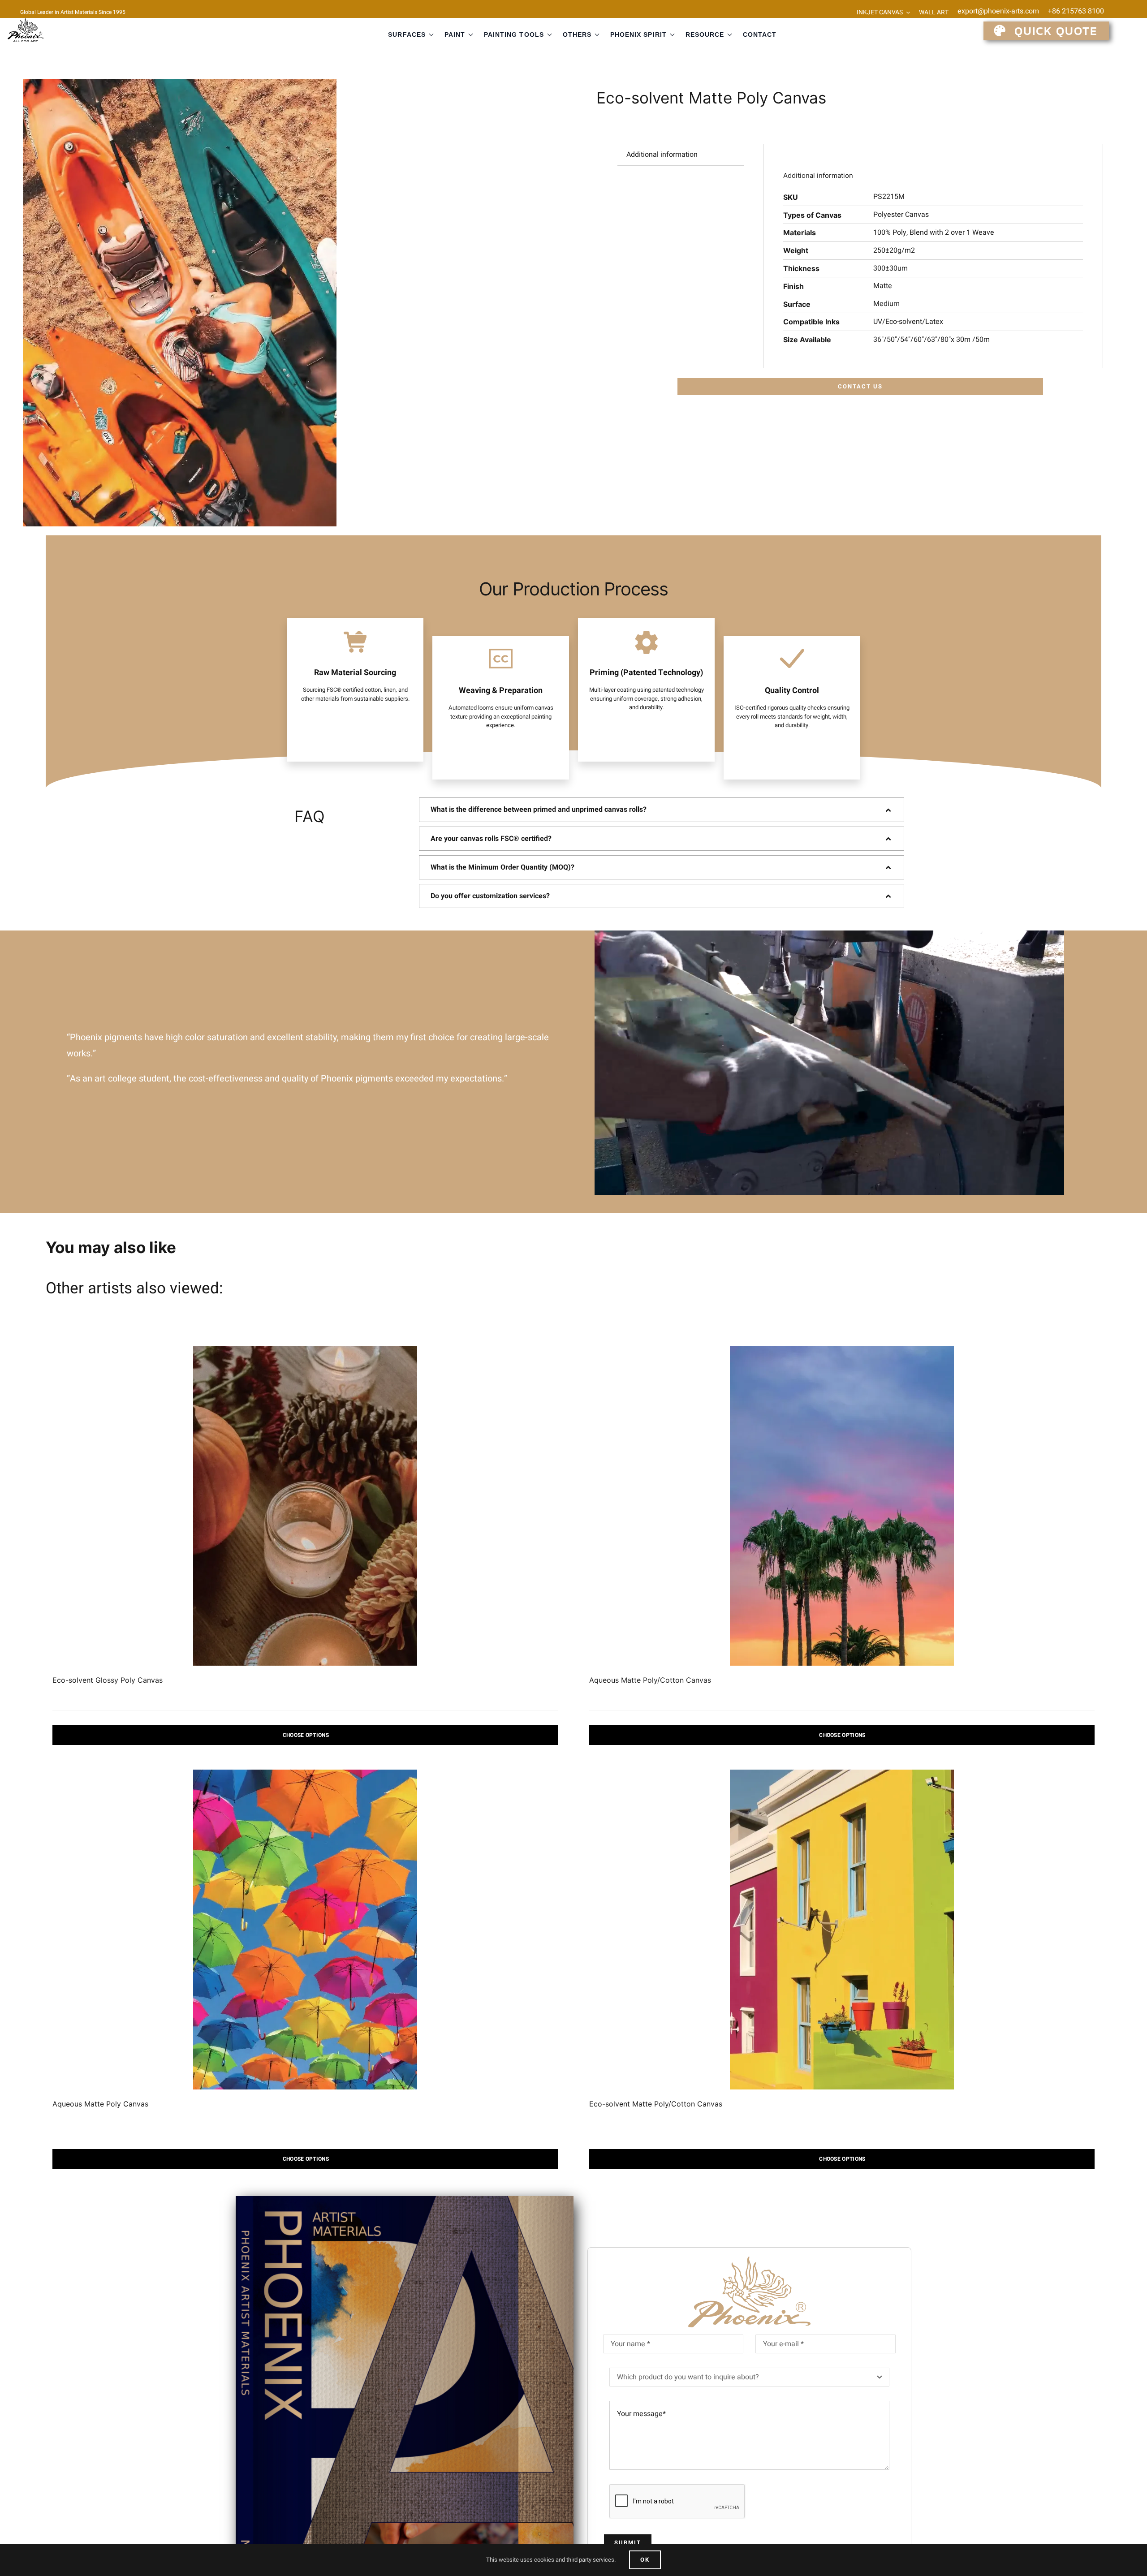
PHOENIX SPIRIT (638, 34)
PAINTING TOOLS (514, 34)
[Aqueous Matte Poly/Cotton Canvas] (842, 1506)
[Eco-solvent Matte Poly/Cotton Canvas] (842, 1930)
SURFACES (407, 34)
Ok (645, 2560)
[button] (662, 810)
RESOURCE (705, 34)
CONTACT (760, 34)
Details (305, 1735)
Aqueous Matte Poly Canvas (100, 2104)
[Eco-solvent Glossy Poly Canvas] (305, 1506)
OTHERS (577, 34)
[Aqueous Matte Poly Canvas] (305, 1930)
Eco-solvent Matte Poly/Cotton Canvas (656, 2104)
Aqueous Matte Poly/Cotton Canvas (650, 1680)
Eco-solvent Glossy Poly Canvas (108, 1680)
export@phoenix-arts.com (998, 11)
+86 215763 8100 (1076, 11)
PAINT (455, 34)
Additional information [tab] (662, 155)
